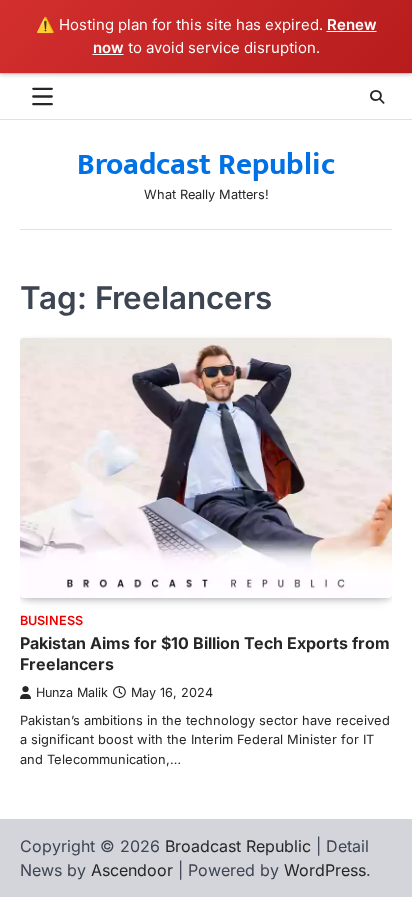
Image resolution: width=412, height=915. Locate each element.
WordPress (325, 870)
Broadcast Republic (206, 165)
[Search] (377, 97)
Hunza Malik (72, 692)
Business (51, 620)
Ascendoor (132, 870)
